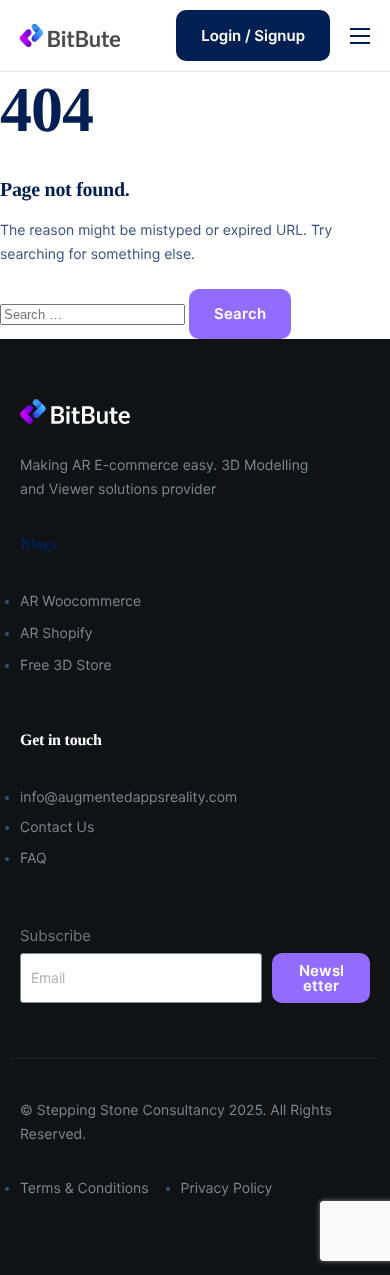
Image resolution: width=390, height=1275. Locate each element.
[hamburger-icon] (360, 36)
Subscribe (55, 935)
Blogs (38, 544)
